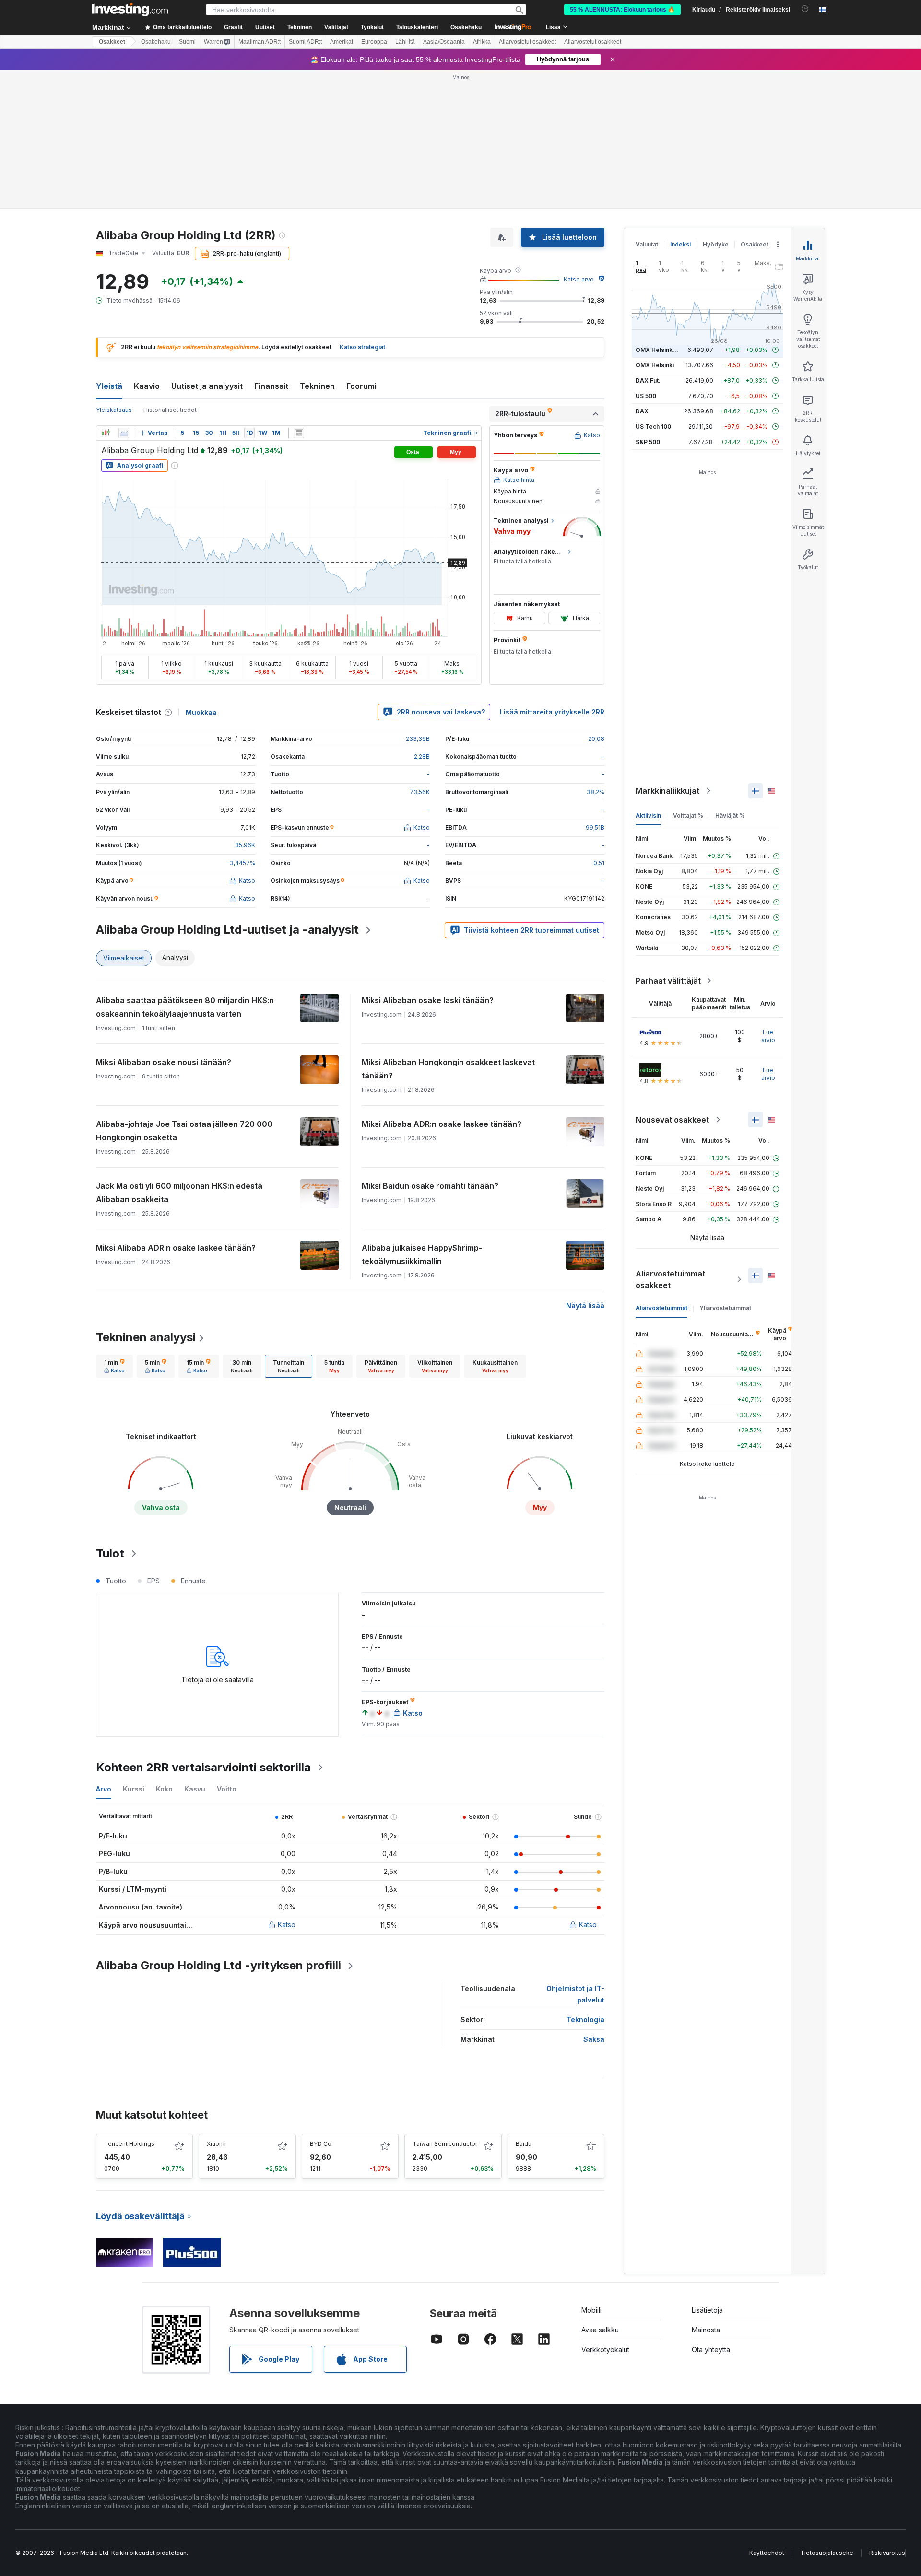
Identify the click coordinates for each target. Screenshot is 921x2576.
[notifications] (805, 9)
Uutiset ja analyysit (207, 386)
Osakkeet (112, 42)
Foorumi (361, 386)
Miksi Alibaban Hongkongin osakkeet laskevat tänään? (448, 1069)
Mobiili (591, 2310)
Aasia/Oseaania (444, 42)
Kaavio (147, 386)
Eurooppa (374, 42)
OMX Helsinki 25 (659, 350)
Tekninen (317, 386)
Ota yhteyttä (711, 2349)
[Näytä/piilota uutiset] (299, 433)
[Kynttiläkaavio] (106, 433)
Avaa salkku (600, 2330)
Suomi (187, 42)
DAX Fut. (648, 381)
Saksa (594, 2039)
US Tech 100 (653, 427)
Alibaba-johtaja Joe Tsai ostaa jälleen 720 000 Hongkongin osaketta (184, 1131)
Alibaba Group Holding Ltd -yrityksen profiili (218, 1965)
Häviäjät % (730, 815)
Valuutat (647, 244)
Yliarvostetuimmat (725, 1308)
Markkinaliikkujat (667, 791)
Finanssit (271, 386)
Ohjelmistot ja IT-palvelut (575, 1994)
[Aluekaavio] (124, 433)
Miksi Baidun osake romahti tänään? (430, 1186)
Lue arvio (768, 1036)
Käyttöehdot (767, 2553)
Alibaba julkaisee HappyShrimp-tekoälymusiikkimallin (422, 1254)
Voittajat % (688, 815)
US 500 (646, 396)
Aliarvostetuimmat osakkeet (670, 1279)
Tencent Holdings (129, 2144)
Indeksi (680, 244)
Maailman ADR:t (260, 42)
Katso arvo (579, 279)
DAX (642, 411)
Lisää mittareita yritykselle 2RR (552, 712)
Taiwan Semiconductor (445, 2144)
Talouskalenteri (417, 27)
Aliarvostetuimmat (661, 1308)
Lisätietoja (707, 2310)
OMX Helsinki (655, 365)
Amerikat (342, 42)
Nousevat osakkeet (672, 1120)
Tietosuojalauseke (827, 2553)
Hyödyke (716, 244)
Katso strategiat (362, 347)
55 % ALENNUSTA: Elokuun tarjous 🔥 (622, 10)
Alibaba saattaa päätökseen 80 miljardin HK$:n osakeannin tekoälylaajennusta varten (185, 1007)
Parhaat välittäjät (668, 981)
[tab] (114, 1366)
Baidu (524, 2144)
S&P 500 (648, 442)
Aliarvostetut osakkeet (527, 42)
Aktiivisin (648, 815)
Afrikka (482, 42)
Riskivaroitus (887, 2553)
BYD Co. (321, 2144)
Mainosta (706, 2330)
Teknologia (585, 2020)
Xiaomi (216, 2144)
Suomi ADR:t (305, 42)
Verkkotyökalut (605, 2349)
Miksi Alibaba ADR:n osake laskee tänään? (442, 1124)
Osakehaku (466, 27)
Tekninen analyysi (146, 1337)
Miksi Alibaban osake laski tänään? (428, 1000)
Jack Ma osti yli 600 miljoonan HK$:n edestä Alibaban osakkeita (179, 1193)
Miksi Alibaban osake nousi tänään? (164, 1062)
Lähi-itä (405, 42)
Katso (287, 1925)
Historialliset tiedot (170, 410)
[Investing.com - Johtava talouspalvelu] (130, 10)
